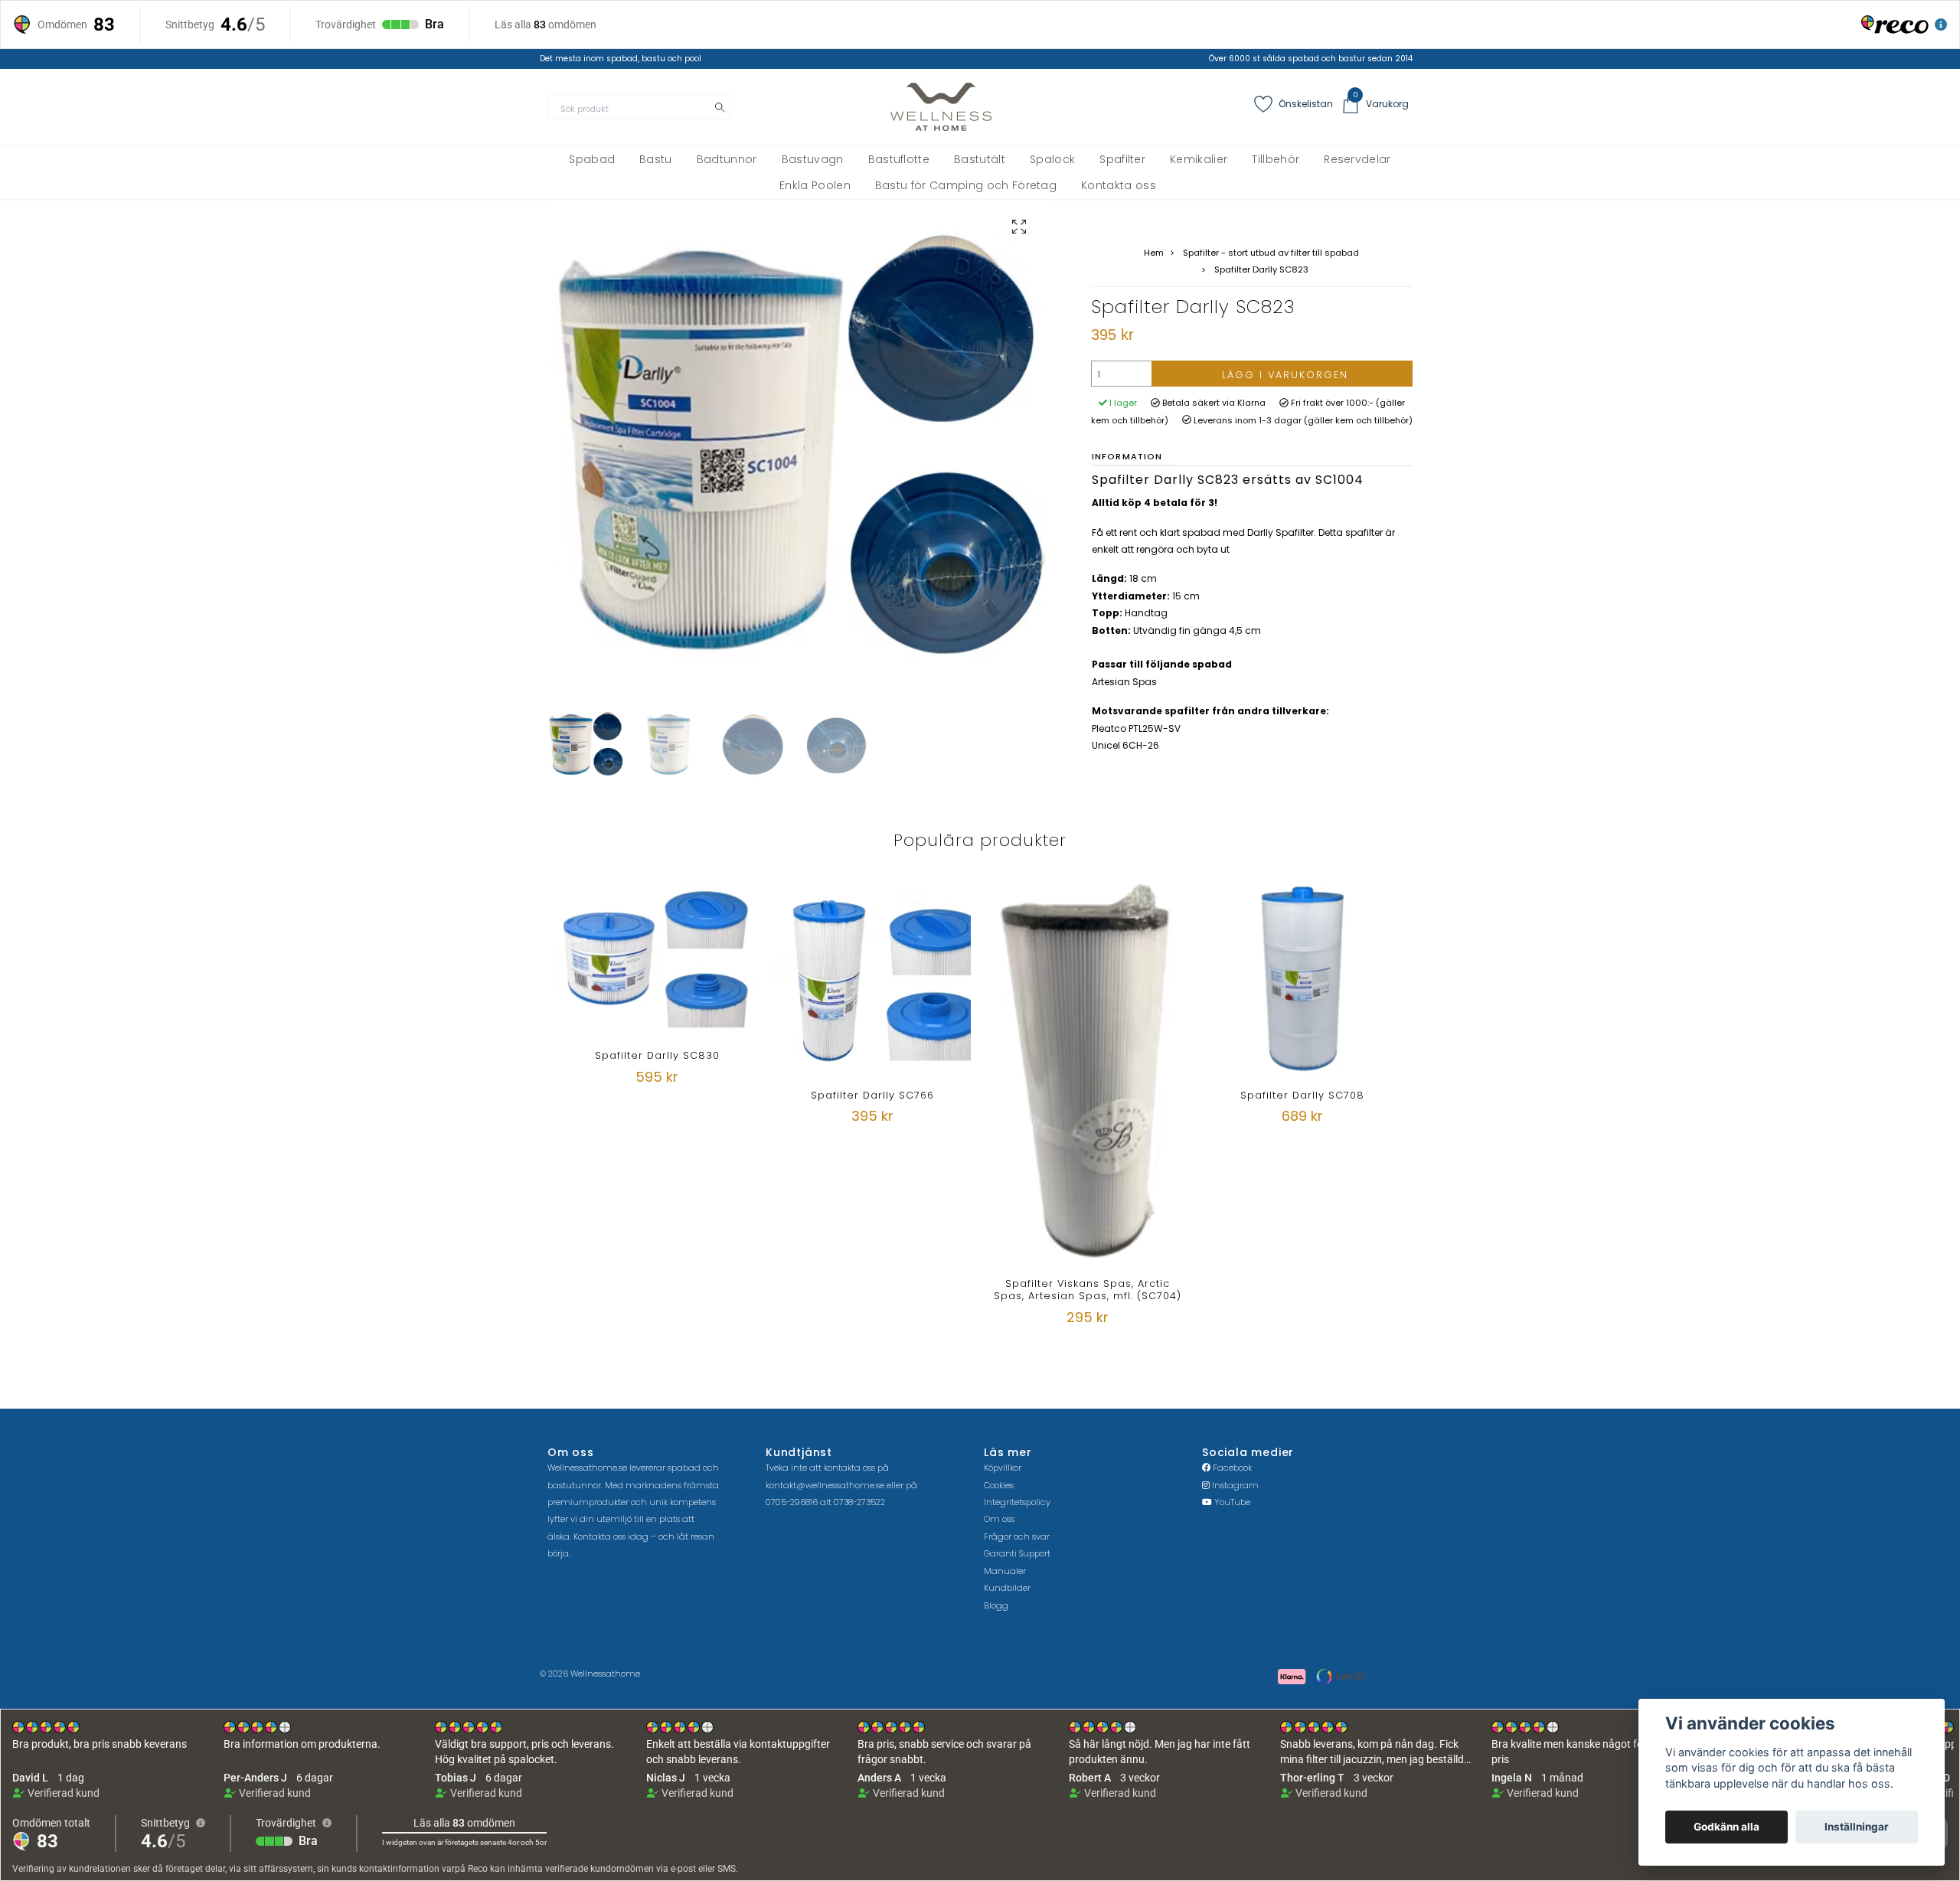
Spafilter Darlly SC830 (657, 1055)
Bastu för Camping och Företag (966, 185)
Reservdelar (1357, 159)
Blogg (996, 1605)
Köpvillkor (1003, 1468)
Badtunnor (727, 159)
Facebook (1231, 1468)
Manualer (1005, 1571)
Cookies (999, 1485)
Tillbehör (1276, 159)
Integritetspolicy (1017, 1502)
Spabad (592, 159)
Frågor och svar (1017, 1536)
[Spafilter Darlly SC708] (1302, 978)
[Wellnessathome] (941, 107)
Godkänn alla (1726, 1827)
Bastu (656, 159)
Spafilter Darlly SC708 (1302, 1095)
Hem (1154, 253)
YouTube (1231, 1502)
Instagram (1234, 1485)
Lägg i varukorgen (1285, 375)
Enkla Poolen (815, 185)
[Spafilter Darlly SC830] (657, 958)
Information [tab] (1127, 456)
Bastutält (980, 159)
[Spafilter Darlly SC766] (872, 978)
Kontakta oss (1119, 185)
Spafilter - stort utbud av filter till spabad (1271, 253)
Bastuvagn (813, 159)
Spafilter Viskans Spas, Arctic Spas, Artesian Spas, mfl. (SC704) (1088, 1289)
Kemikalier (1199, 159)
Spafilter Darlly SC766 (872, 1095)
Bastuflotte (899, 159)
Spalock (1052, 159)
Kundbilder (1007, 1588)
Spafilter (1122, 159)
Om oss (999, 1519)
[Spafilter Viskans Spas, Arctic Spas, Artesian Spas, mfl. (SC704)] (1087, 1073)
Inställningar (1857, 1827)
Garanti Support (1017, 1553)
